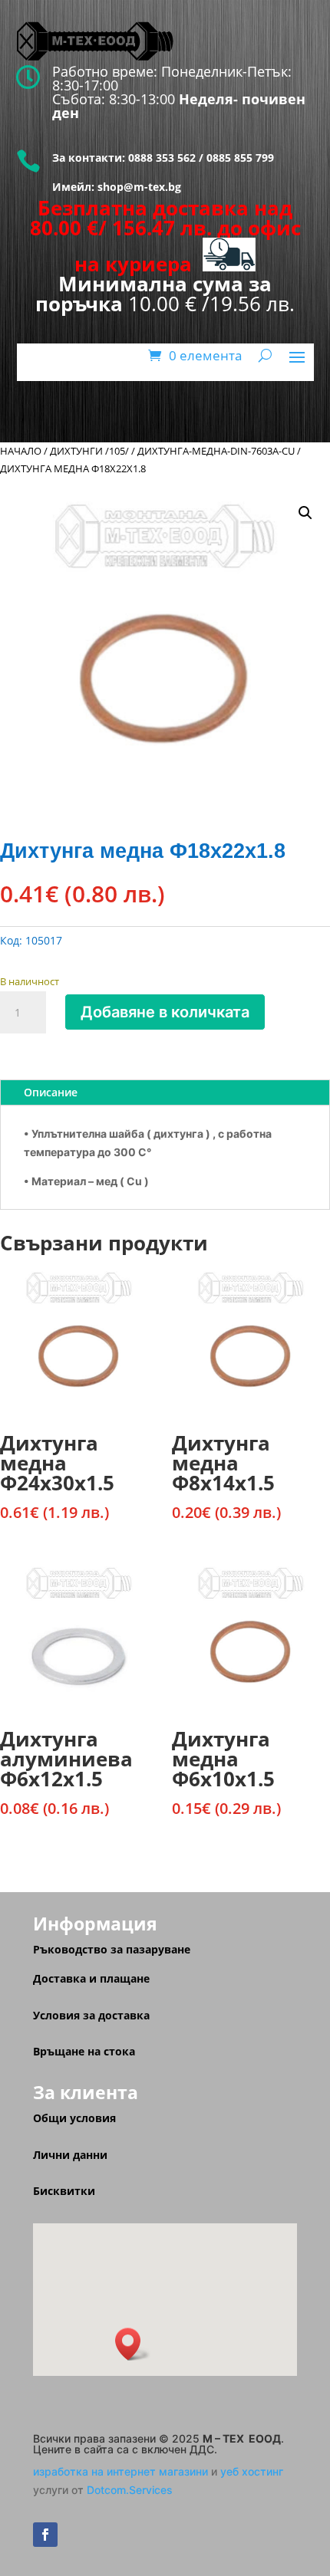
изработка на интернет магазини (120, 2471)
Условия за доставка (91, 2015)
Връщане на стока (84, 2051)
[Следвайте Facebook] (45, 2535)
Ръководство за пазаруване (112, 1949)
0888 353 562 (160, 158)
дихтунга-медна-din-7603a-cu (216, 451)
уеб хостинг (252, 2471)
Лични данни (70, 2155)
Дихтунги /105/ (89, 451)
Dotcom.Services (130, 2490)
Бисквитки (64, 2191)
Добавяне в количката (165, 1012)
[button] (305, 513)
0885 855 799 (240, 158)
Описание (51, 1092)
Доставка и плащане (91, 1978)
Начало (21, 451)
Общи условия (74, 2118)
